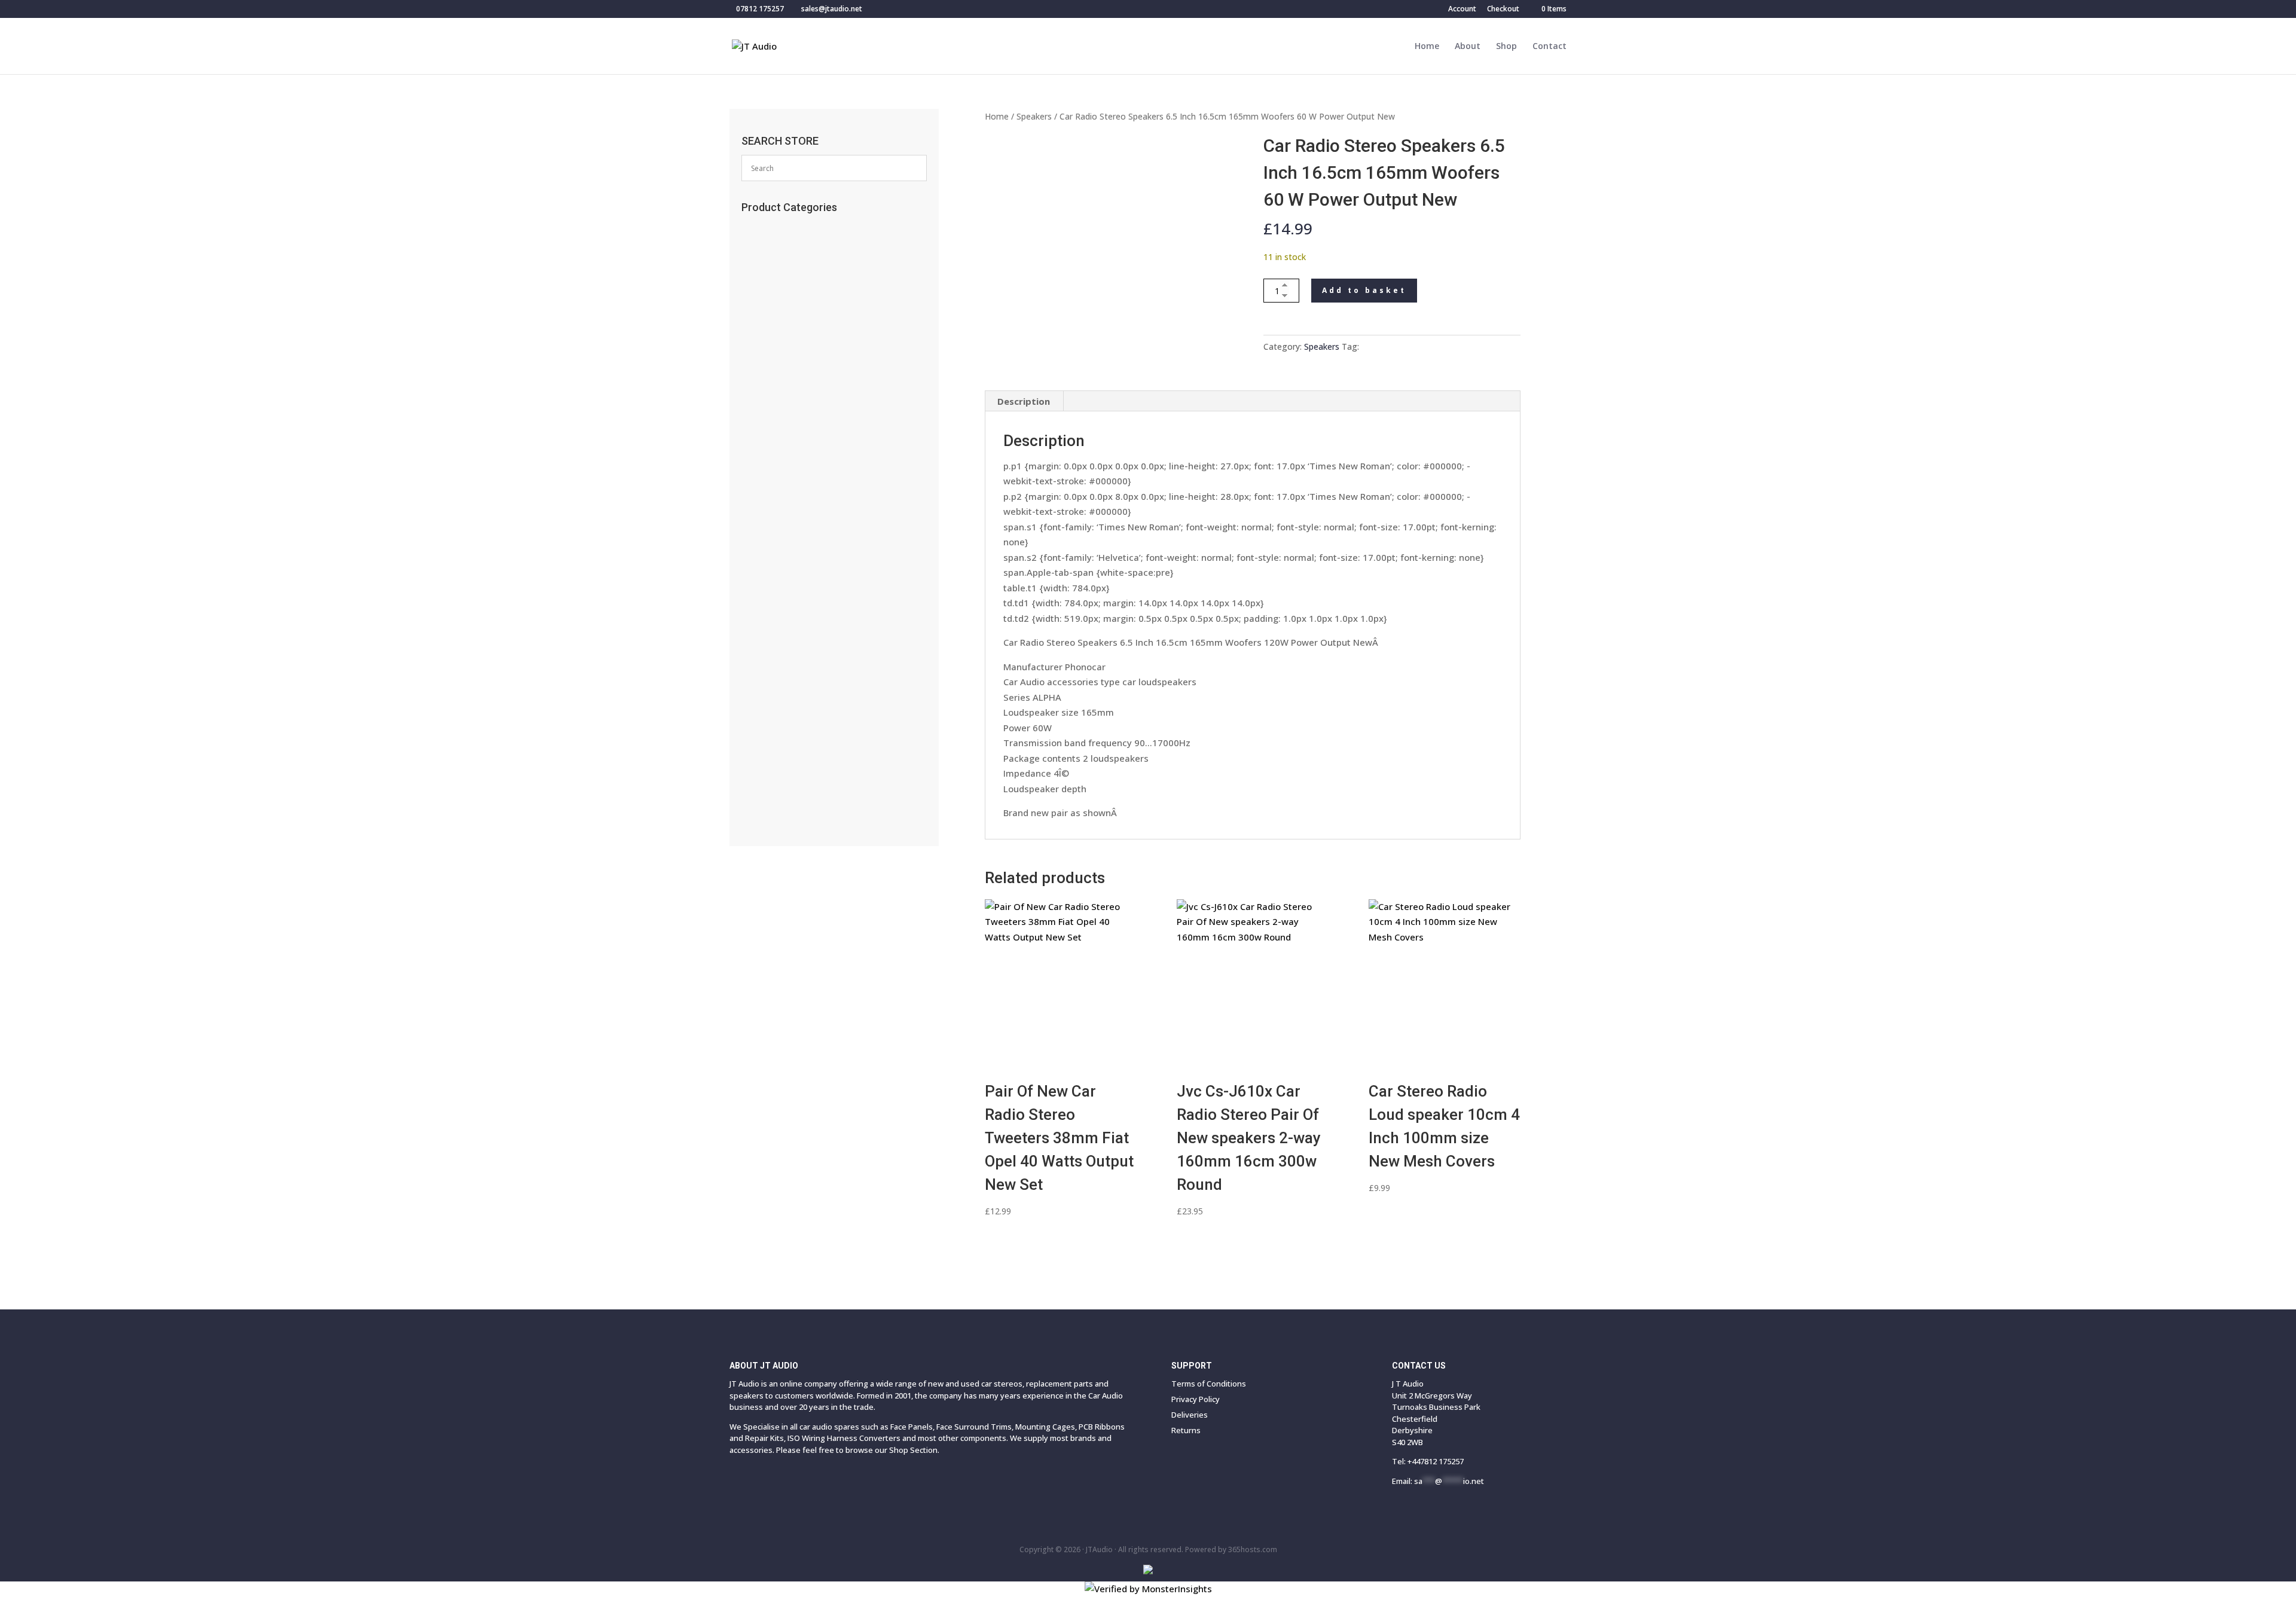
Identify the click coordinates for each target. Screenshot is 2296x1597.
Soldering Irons (781, 327)
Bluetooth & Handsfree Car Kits (815, 386)
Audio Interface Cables (800, 524)
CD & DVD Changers (795, 643)
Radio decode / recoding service (820, 248)
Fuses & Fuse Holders (794, 485)
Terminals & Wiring (795, 584)
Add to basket (1364, 290)
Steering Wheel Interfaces (804, 465)
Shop (1506, 47)
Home (1427, 47)
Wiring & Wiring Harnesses (811, 544)
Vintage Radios (783, 307)
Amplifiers (773, 662)
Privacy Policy (1196, 1399)
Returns (1186, 1430)
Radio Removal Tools (796, 445)
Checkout (1503, 10)
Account (1462, 10)
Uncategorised (783, 288)
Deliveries (1190, 1415)
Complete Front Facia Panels (814, 777)
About (1468, 47)
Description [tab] (1024, 401)
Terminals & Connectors (803, 505)
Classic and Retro (791, 796)
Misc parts (764, 722)
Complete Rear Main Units (804, 757)
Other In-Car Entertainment (810, 623)
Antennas (769, 367)
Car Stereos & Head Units (808, 682)
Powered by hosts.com (1231, 1549)
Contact (1550, 47)
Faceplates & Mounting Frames (820, 426)
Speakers (1034, 116)
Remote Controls (787, 268)
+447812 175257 (1436, 1461)
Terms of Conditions (1209, 1384)
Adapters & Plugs (788, 564)
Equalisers (773, 603)
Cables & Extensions (794, 406)
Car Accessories (785, 228)
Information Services (793, 347)
